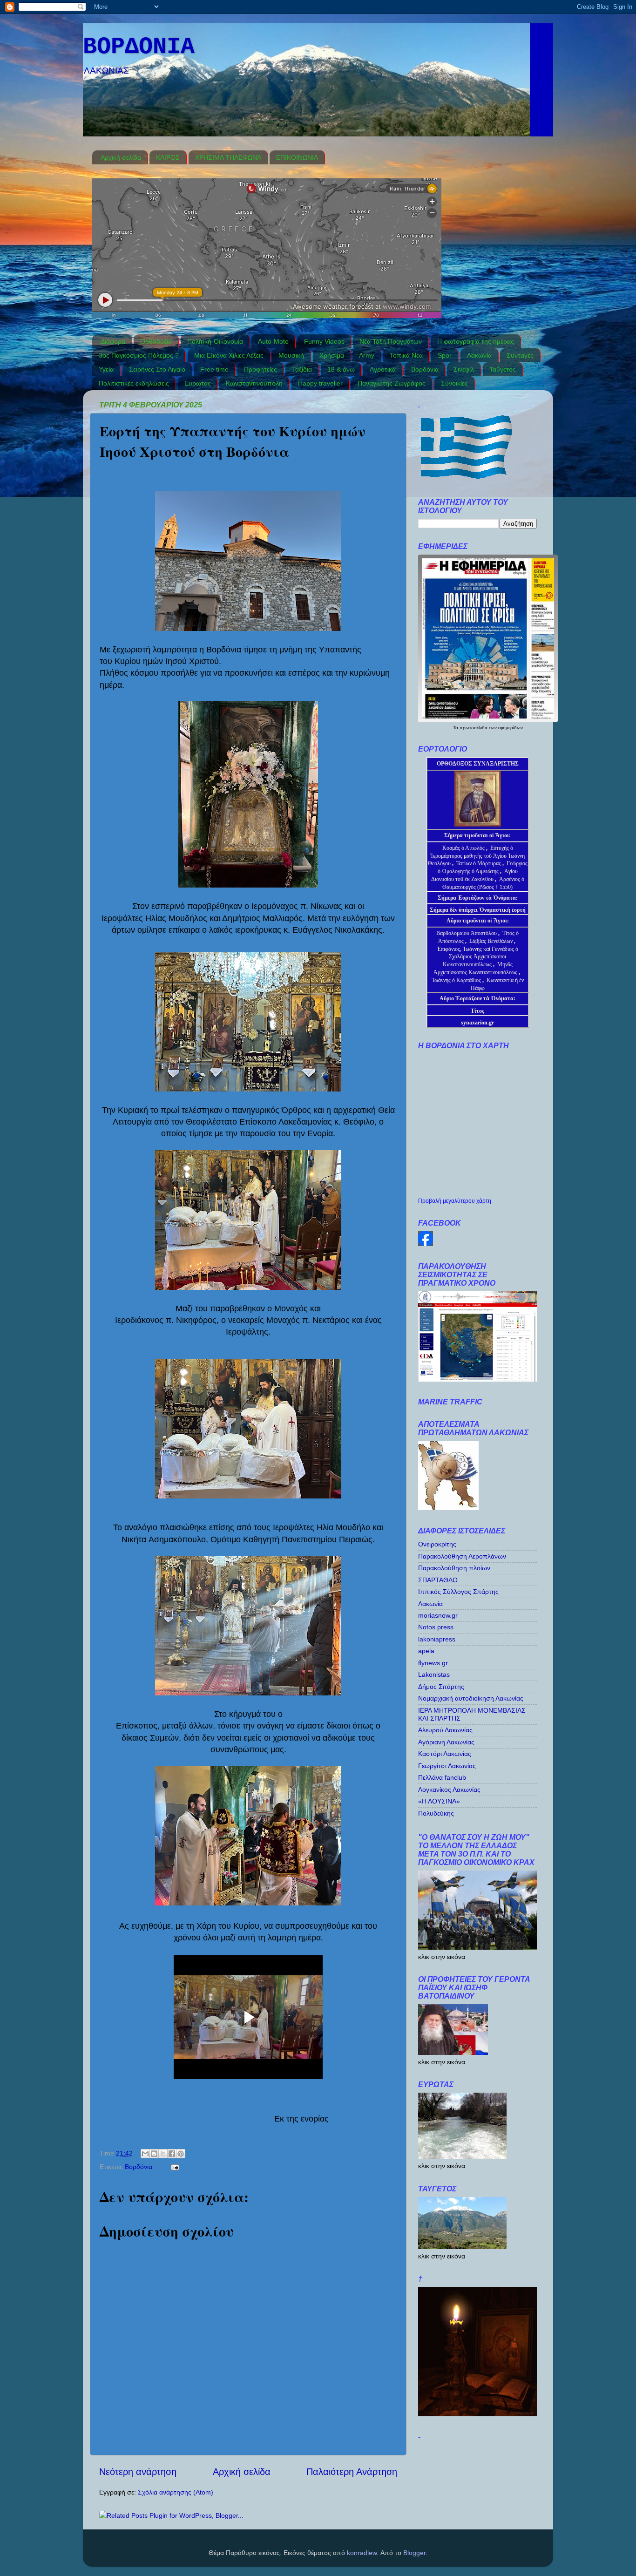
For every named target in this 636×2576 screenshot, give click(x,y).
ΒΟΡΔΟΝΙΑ (139, 47)
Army (367, 355)
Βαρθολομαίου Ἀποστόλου (467, 933)
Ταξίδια (302, 369)
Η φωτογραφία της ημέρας (476, 341)
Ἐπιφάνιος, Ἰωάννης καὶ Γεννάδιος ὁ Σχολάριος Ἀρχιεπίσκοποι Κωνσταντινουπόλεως (477, 957)
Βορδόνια (425, 369)
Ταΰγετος (503, 369)
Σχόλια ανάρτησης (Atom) (176, 2492)
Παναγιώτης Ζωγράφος (392, 383)
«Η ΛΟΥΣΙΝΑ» (439, 1801)
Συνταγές (520, 355)
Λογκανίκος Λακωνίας (449, 1790)
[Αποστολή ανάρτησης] (173, 2167)
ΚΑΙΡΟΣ (168, 157)
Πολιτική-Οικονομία (215, 341)
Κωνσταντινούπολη (254, 383)
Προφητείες (260, 369)
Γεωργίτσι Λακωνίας (447, 1766)
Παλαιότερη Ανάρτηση (352, 2472)
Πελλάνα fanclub (442, 1777)
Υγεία (106, 369)
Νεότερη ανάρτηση (138, 2472)
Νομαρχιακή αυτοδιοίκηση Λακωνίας (471, 1698)
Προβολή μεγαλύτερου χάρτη (455, 1201)
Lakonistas (434, 1674)
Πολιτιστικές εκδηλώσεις (134, 383)
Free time (214, 369)
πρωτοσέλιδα (474, 728)
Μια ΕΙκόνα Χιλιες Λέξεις (229, 355)
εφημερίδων (511, 728)
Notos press (436, 1627)
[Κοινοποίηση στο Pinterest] (181, 2154)
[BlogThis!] (154, 2154)
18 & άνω (341, 369)
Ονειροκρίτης (437, 1544)
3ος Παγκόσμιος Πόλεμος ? (139, 355)
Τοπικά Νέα (406, 355)
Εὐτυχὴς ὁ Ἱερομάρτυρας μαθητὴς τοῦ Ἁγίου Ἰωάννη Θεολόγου (477, 856)
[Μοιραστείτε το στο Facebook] (172, 2154)
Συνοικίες (454, 383)
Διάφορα (113, 341)
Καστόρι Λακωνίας (445, 1754)
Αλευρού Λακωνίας (445, 1730)
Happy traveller (320, 383)
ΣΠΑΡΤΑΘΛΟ (438, 1580)
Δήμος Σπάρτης (441, 1687)
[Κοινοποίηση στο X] (163, 2154)
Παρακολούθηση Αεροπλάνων (462, 1556)
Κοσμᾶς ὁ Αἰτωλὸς (463, 848)
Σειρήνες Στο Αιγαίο (157, 369)
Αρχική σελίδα (121, 157)
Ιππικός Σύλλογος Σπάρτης (458, 1592)
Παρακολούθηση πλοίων (454, 1568)
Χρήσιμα (332, 355)
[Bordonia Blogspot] (426, 1244)
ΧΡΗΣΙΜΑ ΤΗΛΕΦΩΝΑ (228, 157)
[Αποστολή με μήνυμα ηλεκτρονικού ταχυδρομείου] (145, 2154)
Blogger (414, 2553)
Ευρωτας (198, 383)
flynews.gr (433, 1663)
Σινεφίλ (464, 369)
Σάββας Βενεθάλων (491, 941)
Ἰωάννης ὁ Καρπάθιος (456, 980)
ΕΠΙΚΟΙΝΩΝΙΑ (297, 157)
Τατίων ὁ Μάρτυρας (479, 863)
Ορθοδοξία (156, 341)
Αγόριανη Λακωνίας (446, 1742)
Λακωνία (479, 355)
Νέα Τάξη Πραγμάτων (391, 341)
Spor (445, 355)
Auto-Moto (273, 341)
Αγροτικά (383, 369)
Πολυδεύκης (436, 1813)
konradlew (362, 2553)
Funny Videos (324, 341)
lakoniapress (437, 1639)
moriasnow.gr (438, 1615)
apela (426, 1651)
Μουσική (291, 355)
